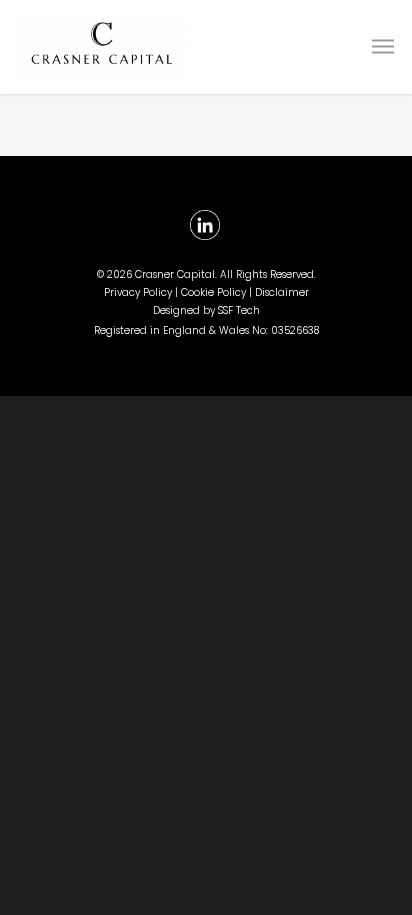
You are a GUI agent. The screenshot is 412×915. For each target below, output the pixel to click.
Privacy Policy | (142, 292)
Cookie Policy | (218, 292)
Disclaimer (282, 292)
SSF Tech (239, 310)
